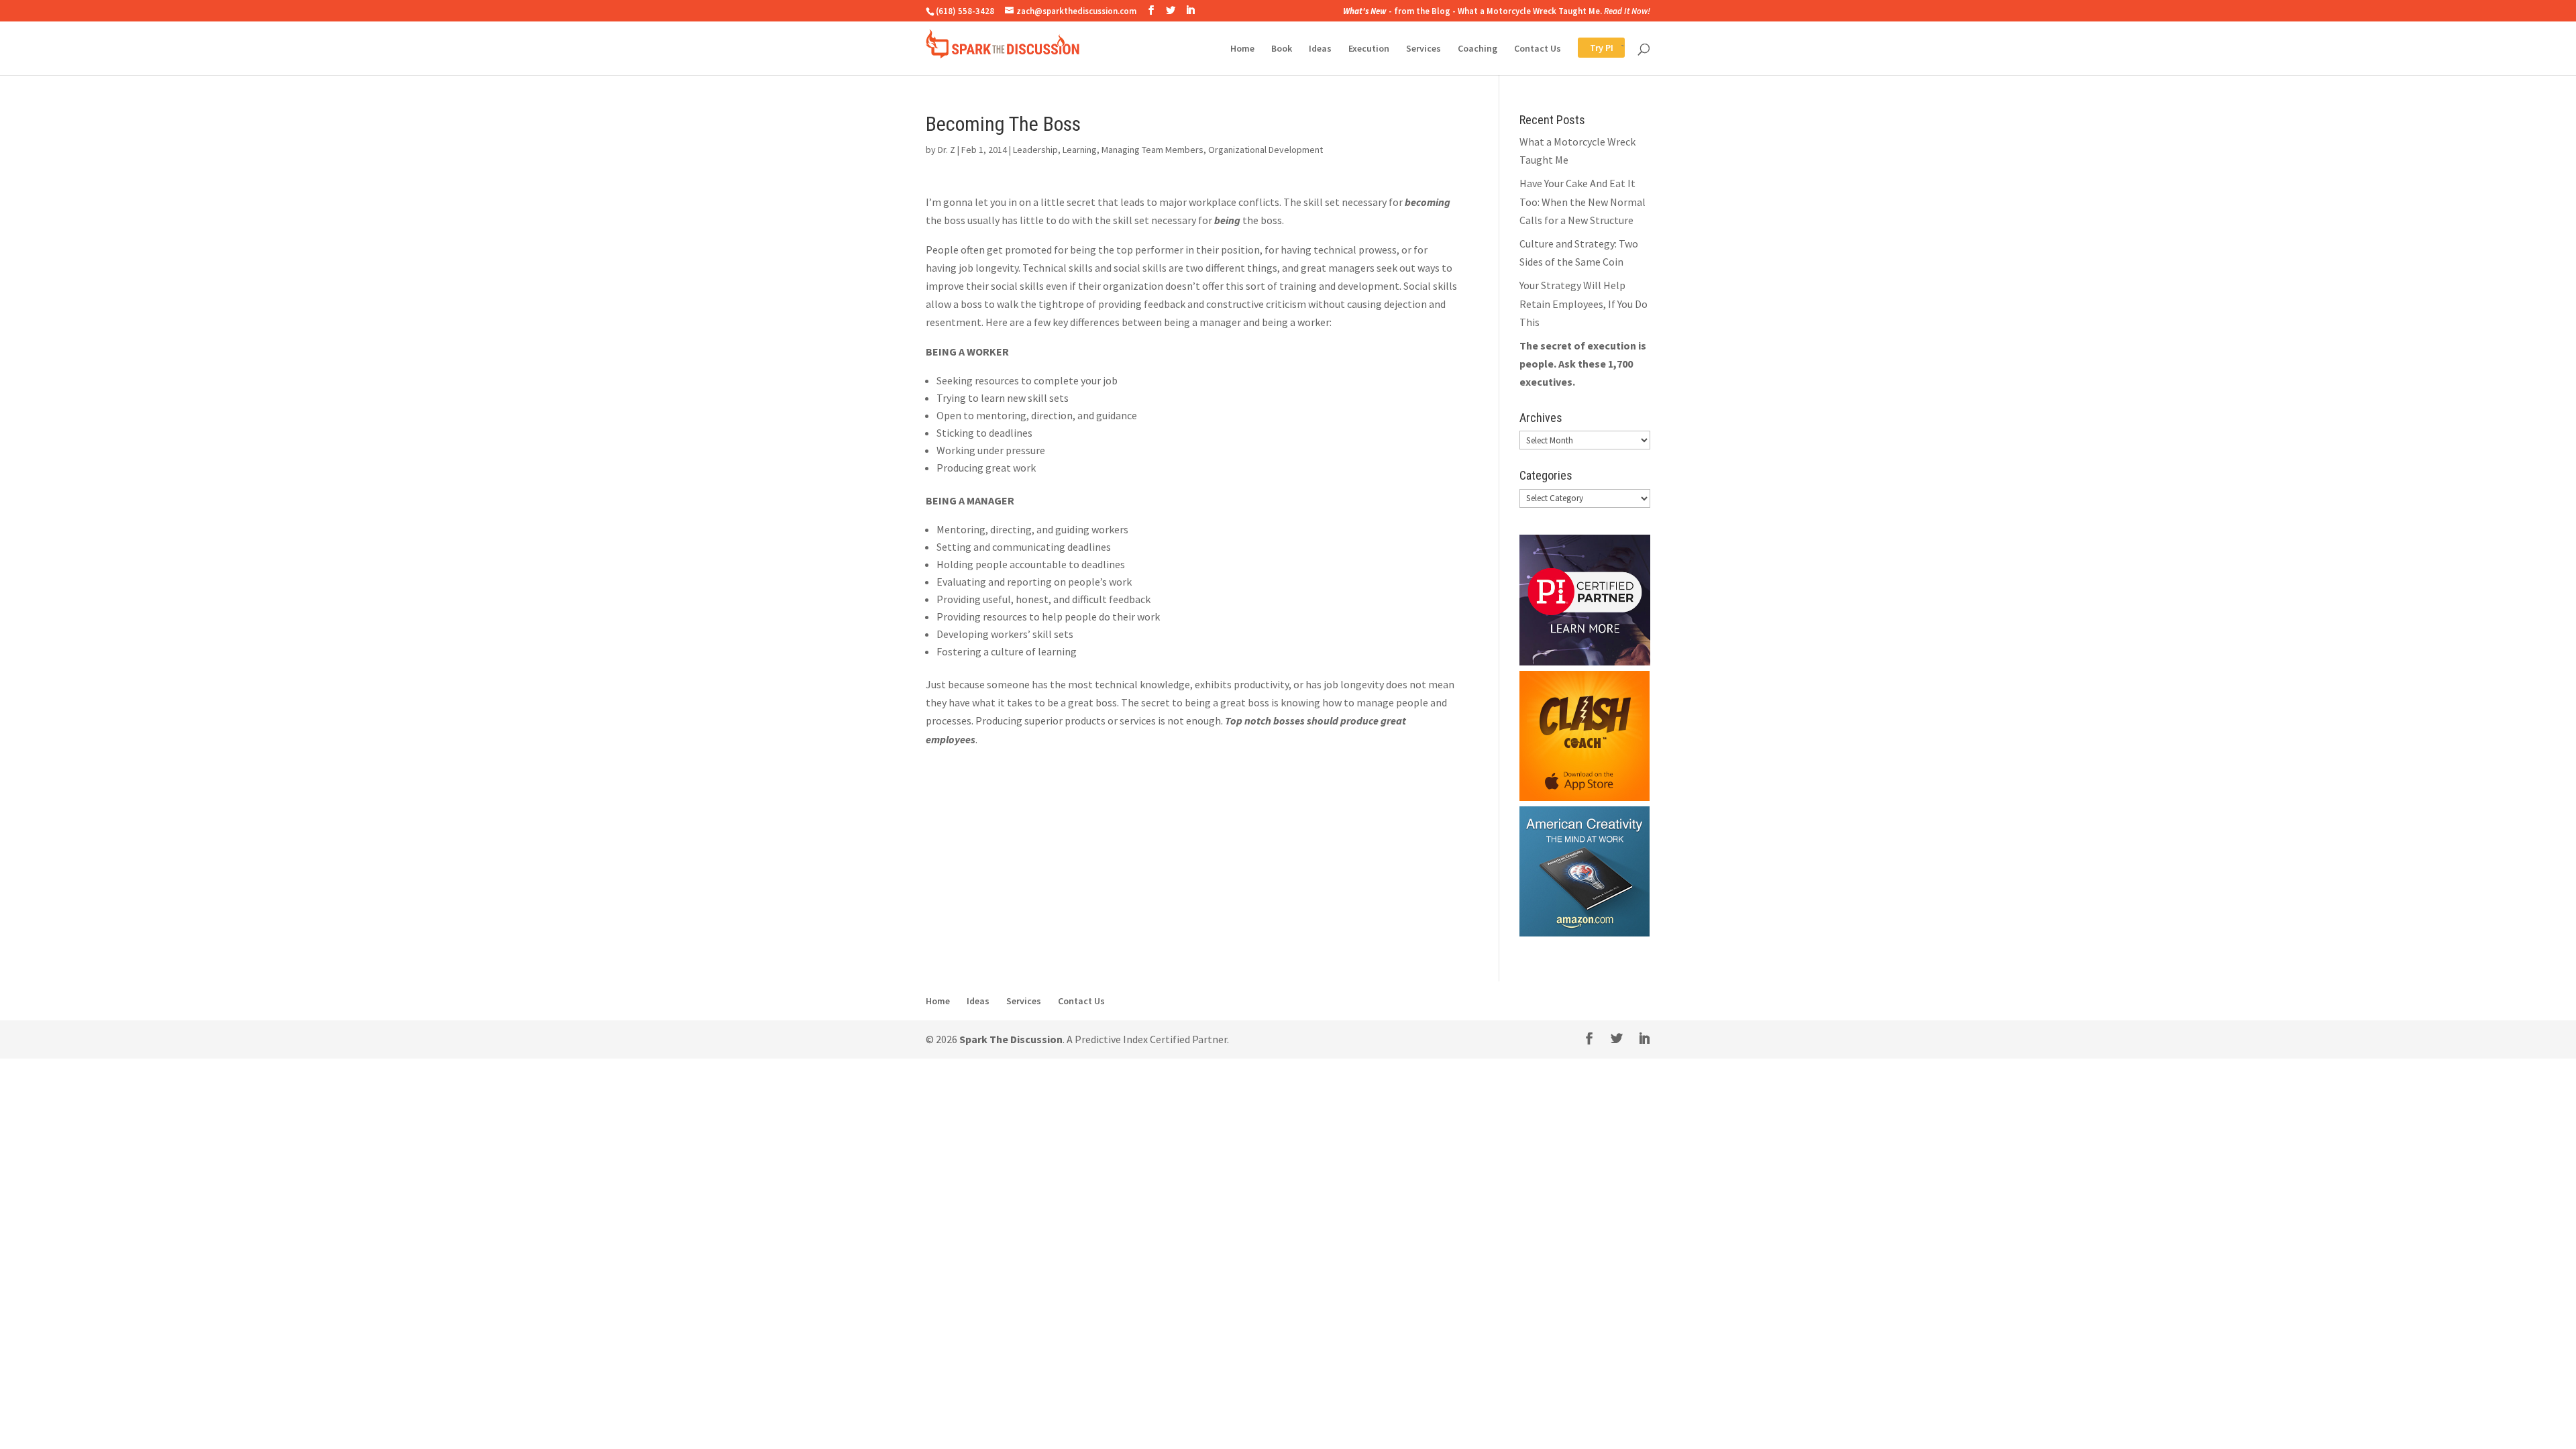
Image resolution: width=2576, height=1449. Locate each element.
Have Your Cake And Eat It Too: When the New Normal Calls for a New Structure (1582, 201)
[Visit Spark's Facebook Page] (1151, 10)
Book (1282, 49)
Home (1242, 49)
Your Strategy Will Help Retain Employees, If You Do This (1584, 303)
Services (1424, 49)
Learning (1080, 150)
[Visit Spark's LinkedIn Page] (1190, 10)
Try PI (1590, 49)
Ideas (1320, 49)
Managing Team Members (1152, 150)
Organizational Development (1266, 150)
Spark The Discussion (1011, 1039)
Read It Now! (1627, 11)
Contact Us (1538, 49)
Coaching (1478, 49)
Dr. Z (947, 150)
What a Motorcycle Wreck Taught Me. (1530, 11)
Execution (1369, 49)
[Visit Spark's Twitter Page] (1171, 10)
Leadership (1035, 150)
